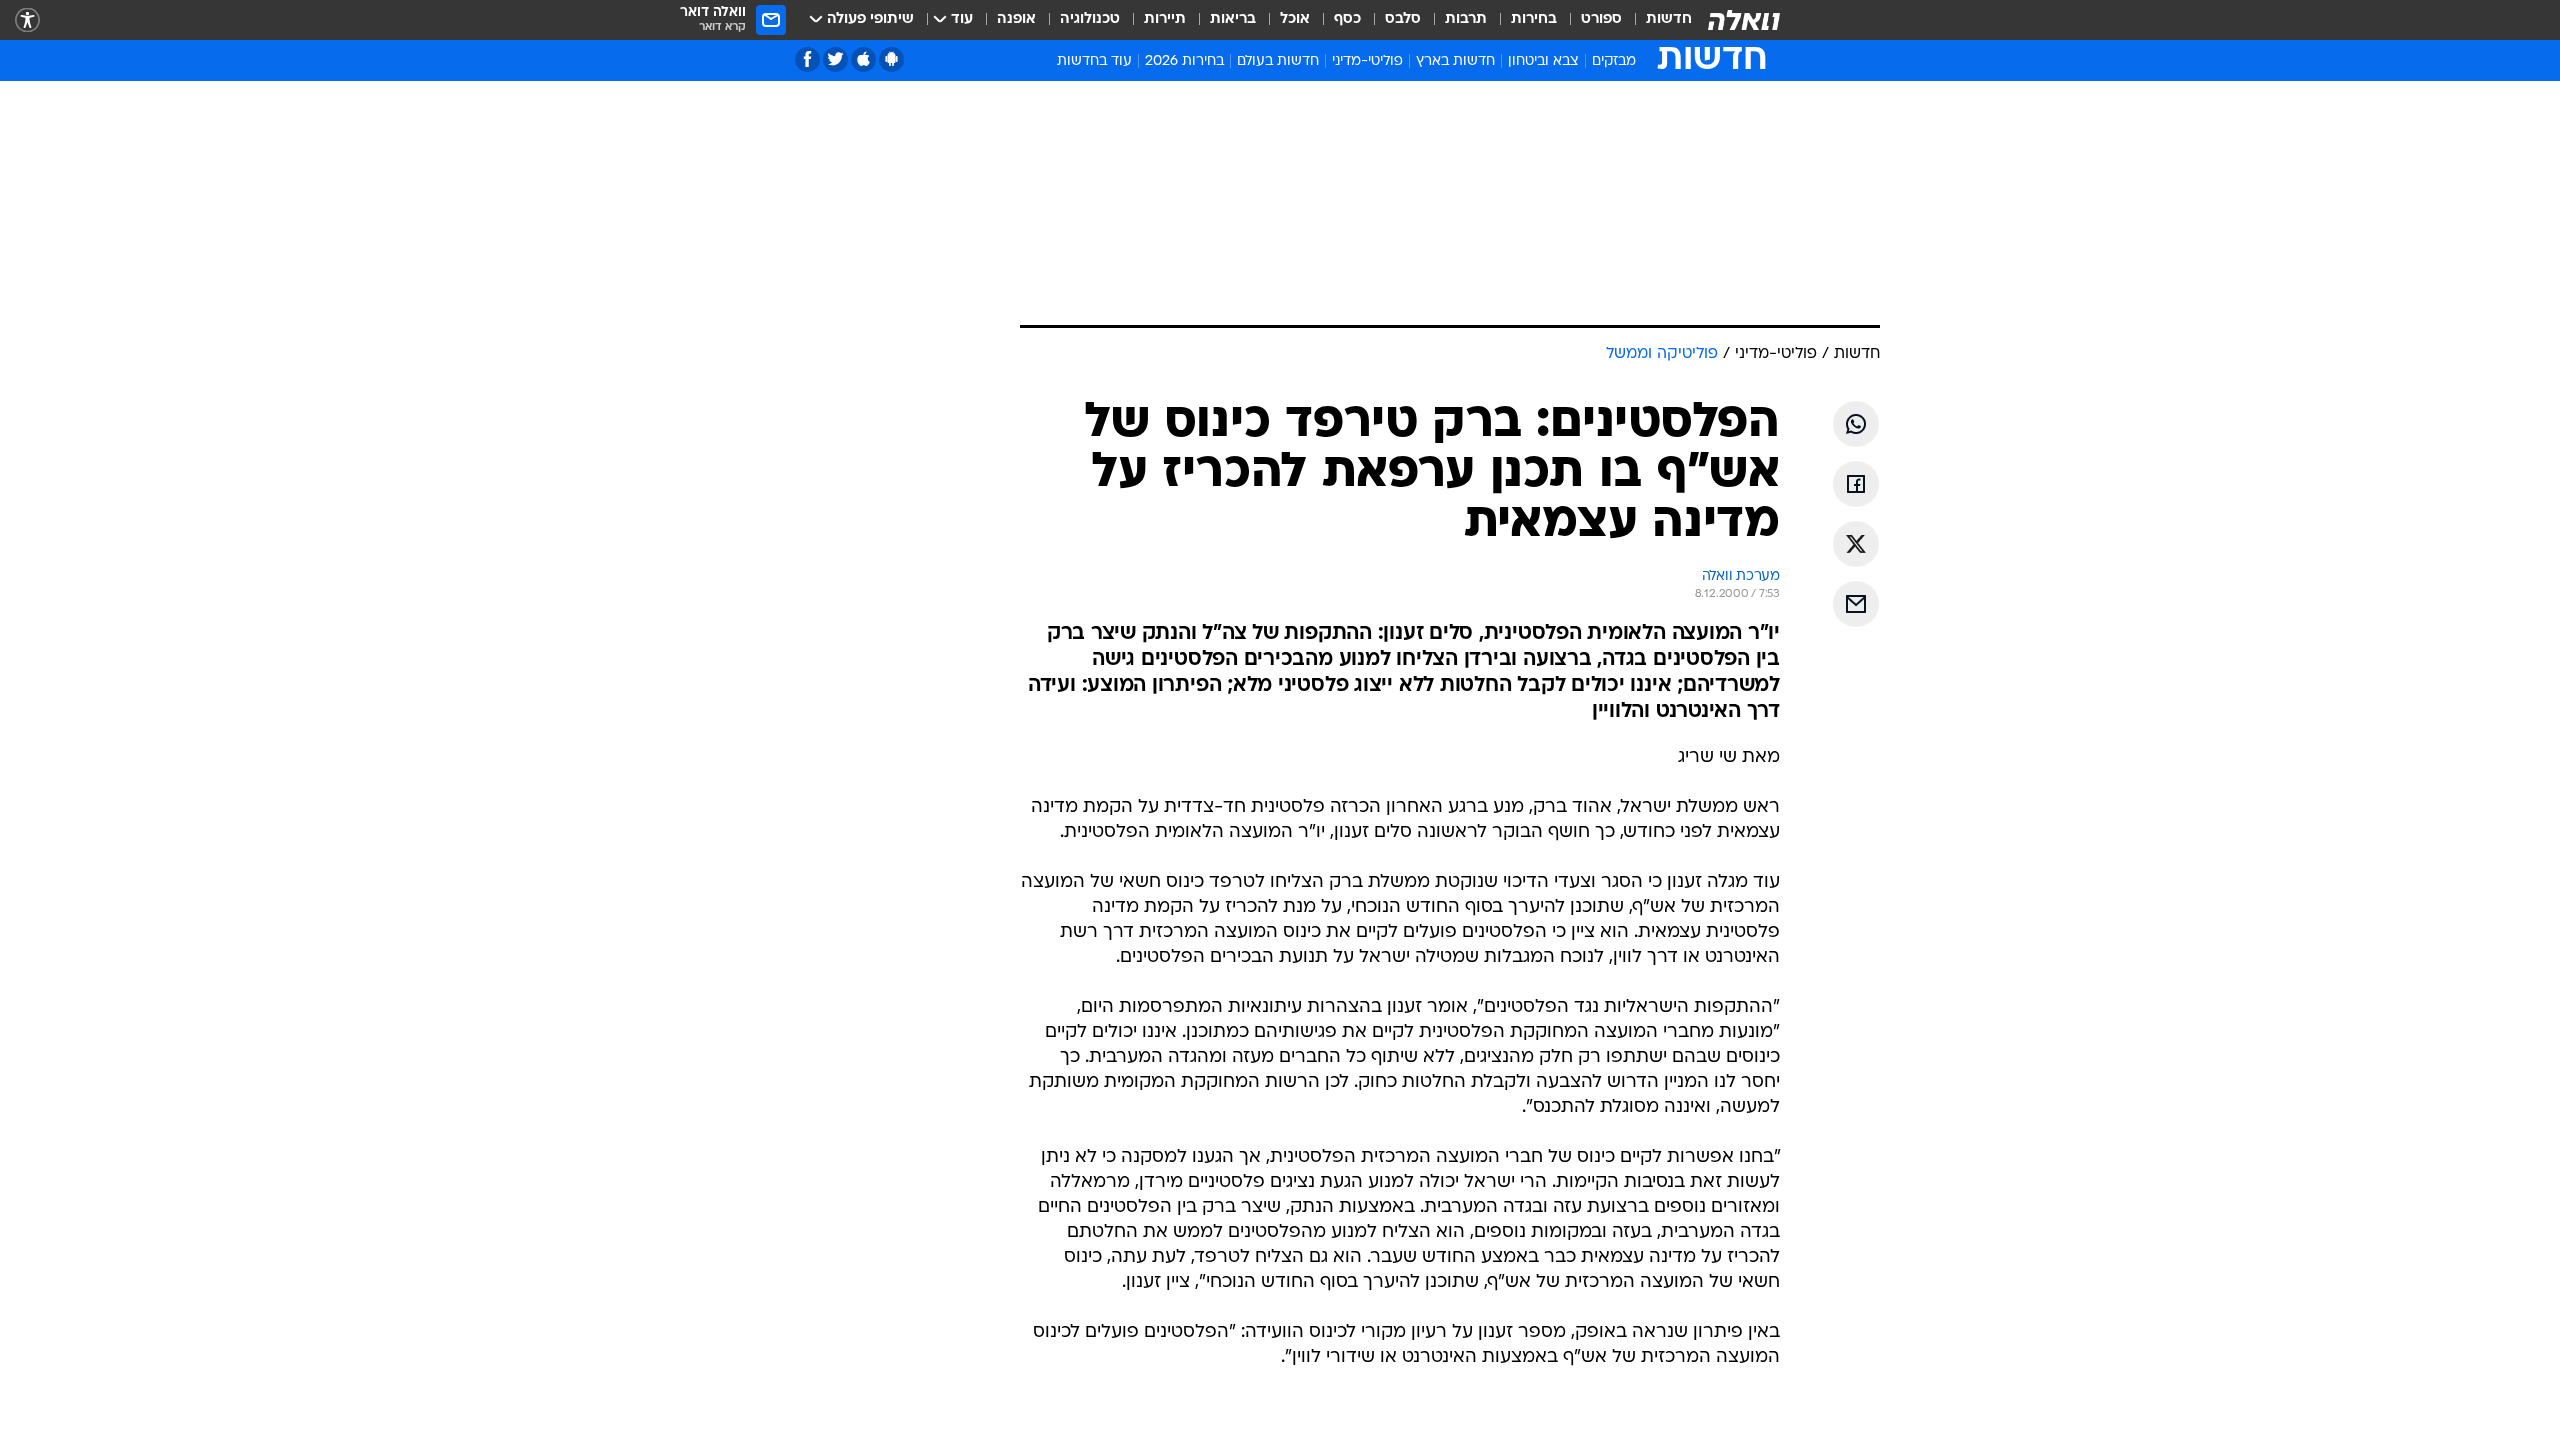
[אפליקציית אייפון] (863, 59)
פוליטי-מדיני (1367, 61)
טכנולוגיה (1090, 19)
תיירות (1165, 19)
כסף (1347, 19)
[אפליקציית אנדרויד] (891, 59)
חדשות (1669, 19)
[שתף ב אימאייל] (1856, 604)
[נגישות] (27, 20)
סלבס (1403, 19)
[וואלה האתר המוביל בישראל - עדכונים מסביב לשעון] (1744, 20)
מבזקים (1614, 61)
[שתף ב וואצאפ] (1856, 424)
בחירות (1534, 19)
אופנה (1016, 19)
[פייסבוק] (807, 59)
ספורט (1601, 19)
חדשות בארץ (1455, 61)
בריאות (1233, 19)
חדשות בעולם (1278, 61)
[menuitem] (1657, 20)
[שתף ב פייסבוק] (1856, 484)
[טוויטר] (835, 59)
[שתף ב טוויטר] (1856, 544)
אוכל (1295, 19)
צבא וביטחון (1543, 61)
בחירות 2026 (1184, 61)
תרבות (1466, 19)
